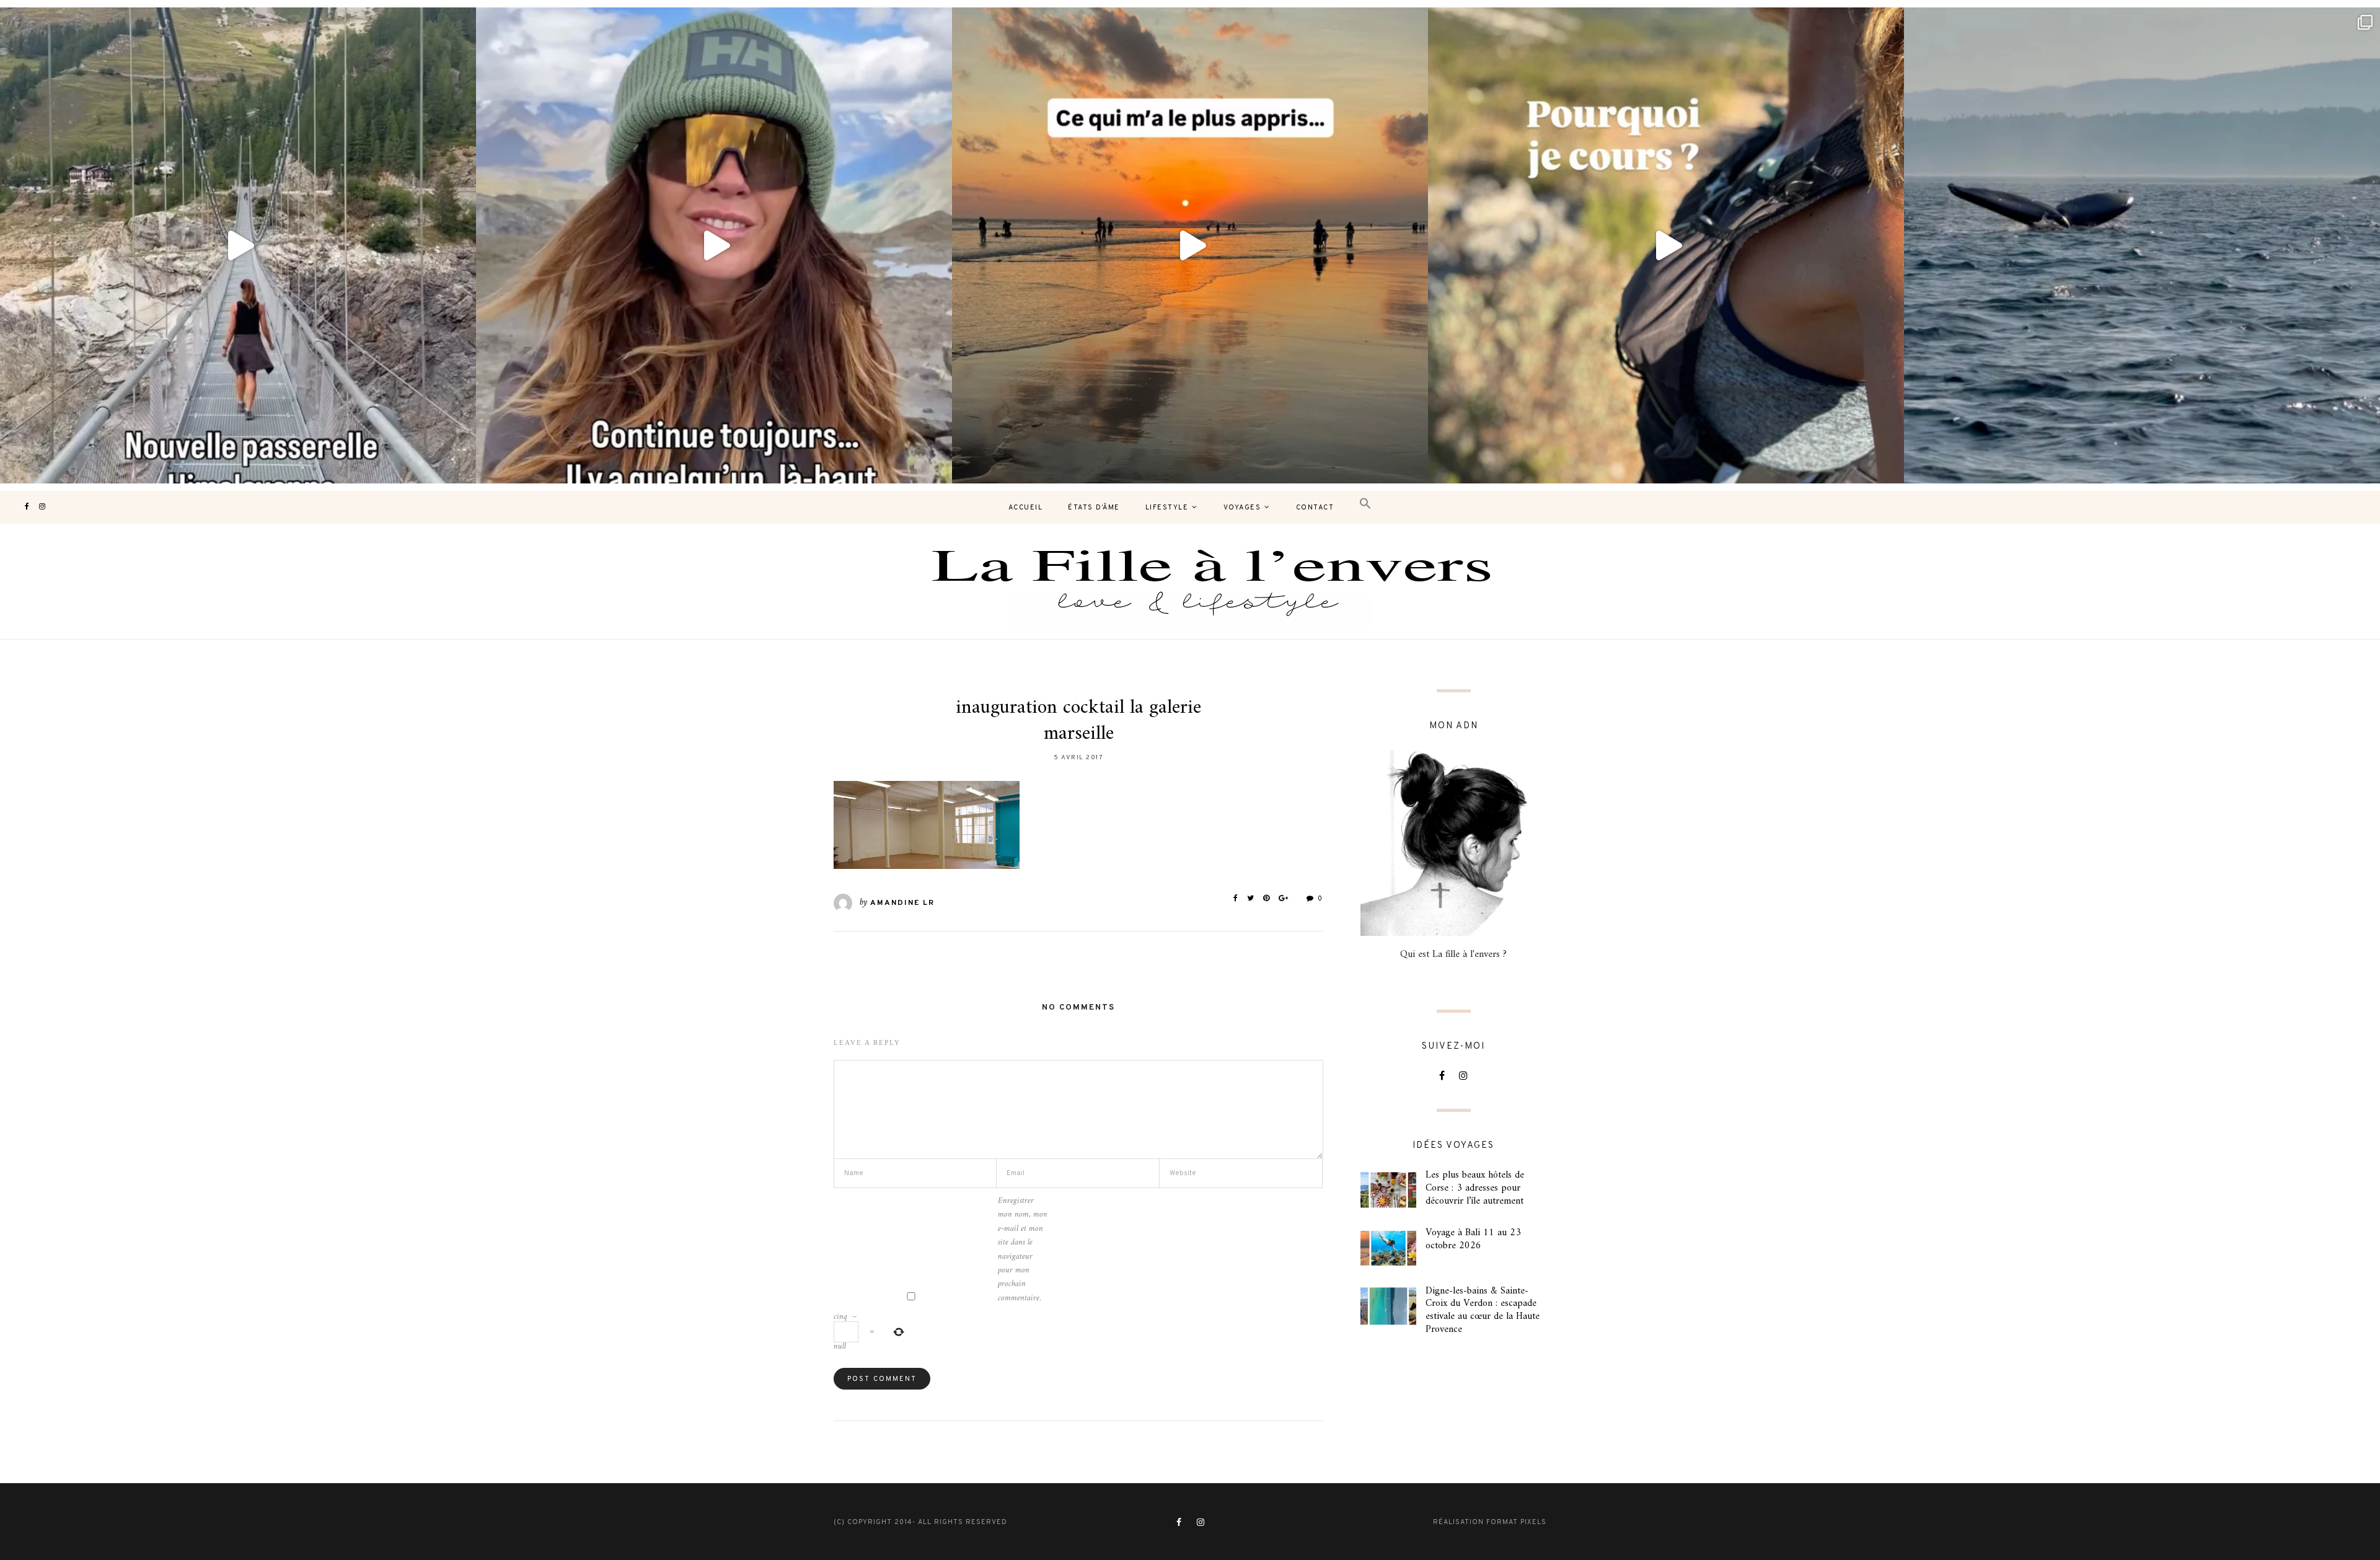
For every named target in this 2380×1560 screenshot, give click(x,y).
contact (1315, 508)
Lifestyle (1167, 508)
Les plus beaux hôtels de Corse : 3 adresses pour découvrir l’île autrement (1475, 1188)
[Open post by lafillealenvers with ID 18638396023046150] (238, 245)
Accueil (1026, 508)
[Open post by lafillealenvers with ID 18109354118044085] (714, 245)
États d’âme (1094, 508)
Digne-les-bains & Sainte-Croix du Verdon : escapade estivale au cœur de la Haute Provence (1483, 1310)
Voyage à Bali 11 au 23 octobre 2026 (1473, 1239)
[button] (1365, 504)
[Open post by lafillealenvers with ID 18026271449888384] (1190, 245)
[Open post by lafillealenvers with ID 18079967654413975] (1666, 245)
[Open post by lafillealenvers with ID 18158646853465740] (2142, 245)
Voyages (1242, 508)
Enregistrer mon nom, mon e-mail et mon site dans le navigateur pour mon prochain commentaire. (1023, 1250)
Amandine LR (902, 903)
